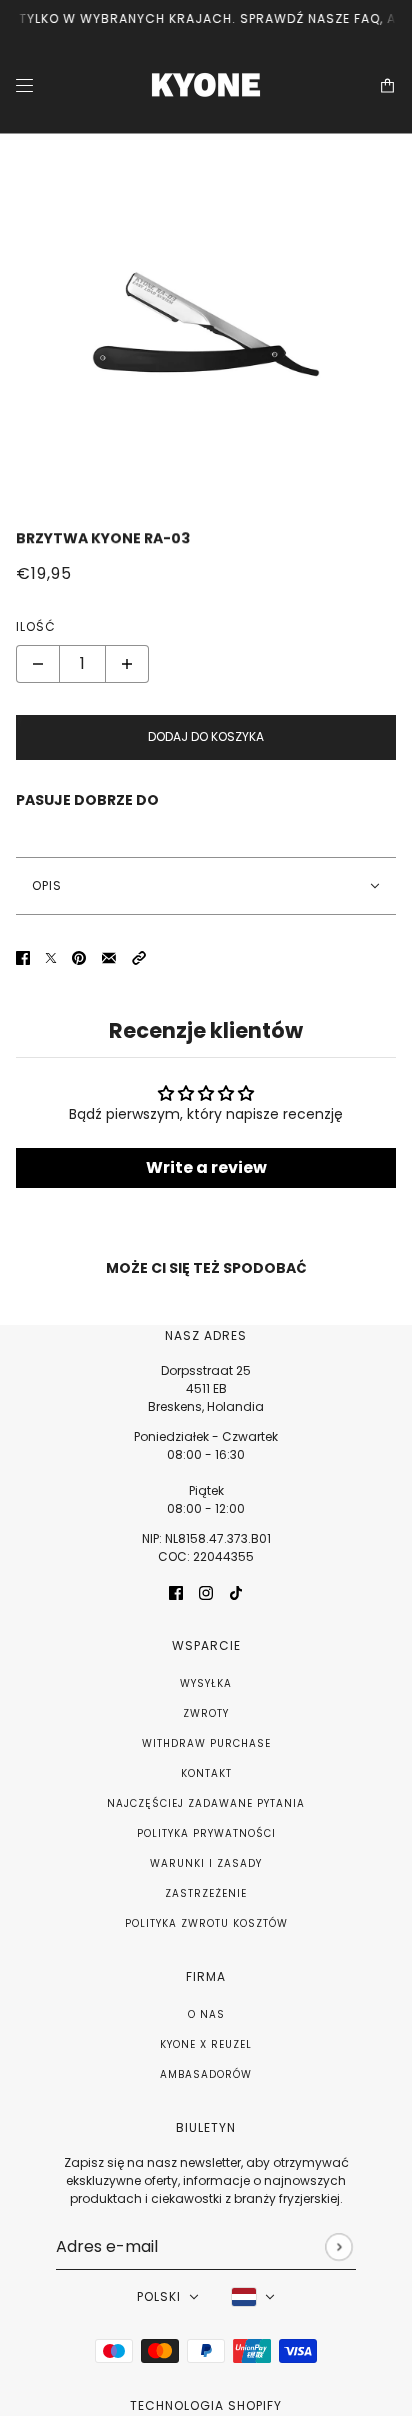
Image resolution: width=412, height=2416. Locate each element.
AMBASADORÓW (206, 2074)
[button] (139, 957)
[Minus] (38, 664)
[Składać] (338, 2246)
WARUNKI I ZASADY (206, 1863)
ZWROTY (206, 1713)
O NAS (206, 2014)
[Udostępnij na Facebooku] (23, 957)
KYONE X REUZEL (206, 2044)
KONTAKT (206, 1773)
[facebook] (176, 1592)
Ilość (36, 626)
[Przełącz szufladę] (24, 85)
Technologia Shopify (206, 2405)
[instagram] (206, 1592)
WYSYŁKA (206, 1683)
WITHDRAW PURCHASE (206, 1743)
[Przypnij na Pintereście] (79, 957)
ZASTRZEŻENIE (206, 1893)
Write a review (206, 1167)
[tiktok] (236, 1592)
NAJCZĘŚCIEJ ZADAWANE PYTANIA (206, 1803)
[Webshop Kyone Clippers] (206, 85)
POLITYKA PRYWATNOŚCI (206, 1833)
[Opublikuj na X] (51, 957)
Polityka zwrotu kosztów (206, 1923)
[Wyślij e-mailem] (109, 957)
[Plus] (127, 664)
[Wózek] (387, 85)
